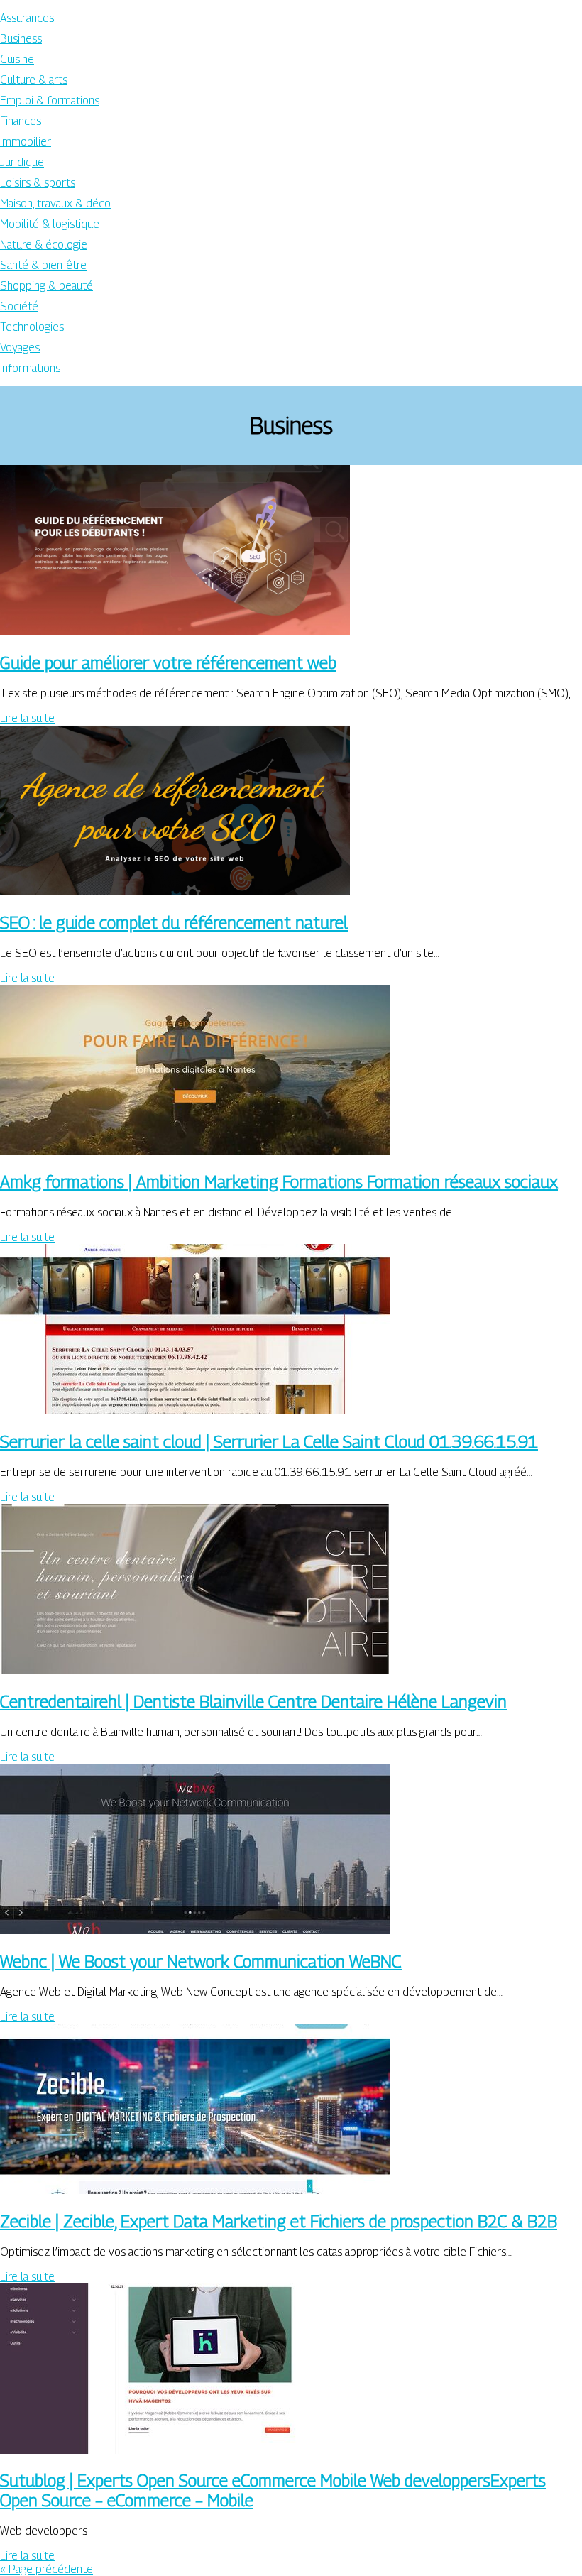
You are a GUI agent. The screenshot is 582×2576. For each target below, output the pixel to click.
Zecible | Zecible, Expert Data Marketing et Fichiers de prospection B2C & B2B (279, 2221)
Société (19, 306)
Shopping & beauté (46, 286)
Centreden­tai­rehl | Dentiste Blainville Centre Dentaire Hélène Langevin (253, 1701)
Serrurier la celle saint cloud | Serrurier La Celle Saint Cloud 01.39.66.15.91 (269, 1441)
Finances (21, 121)
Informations (30, 368)
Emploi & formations (50, 100)
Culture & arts (34, 80)
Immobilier (26, 142)
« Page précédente (46, 2569)
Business (21, 39)
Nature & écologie (44, 245)
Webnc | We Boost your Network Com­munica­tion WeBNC (201, 1961)
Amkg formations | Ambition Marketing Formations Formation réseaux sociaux (279, 1181)
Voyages (20, 348)
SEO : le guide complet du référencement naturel (174, 922)
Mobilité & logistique (50, 224)
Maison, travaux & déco (55, 203)
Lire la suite (27, 718)
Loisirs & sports (38, 183)
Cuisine (17, 59)
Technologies (32, 327)
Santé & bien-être (43, 265)
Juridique (22, 162)
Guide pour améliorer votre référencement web (168, 662)
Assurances (27, 18)
